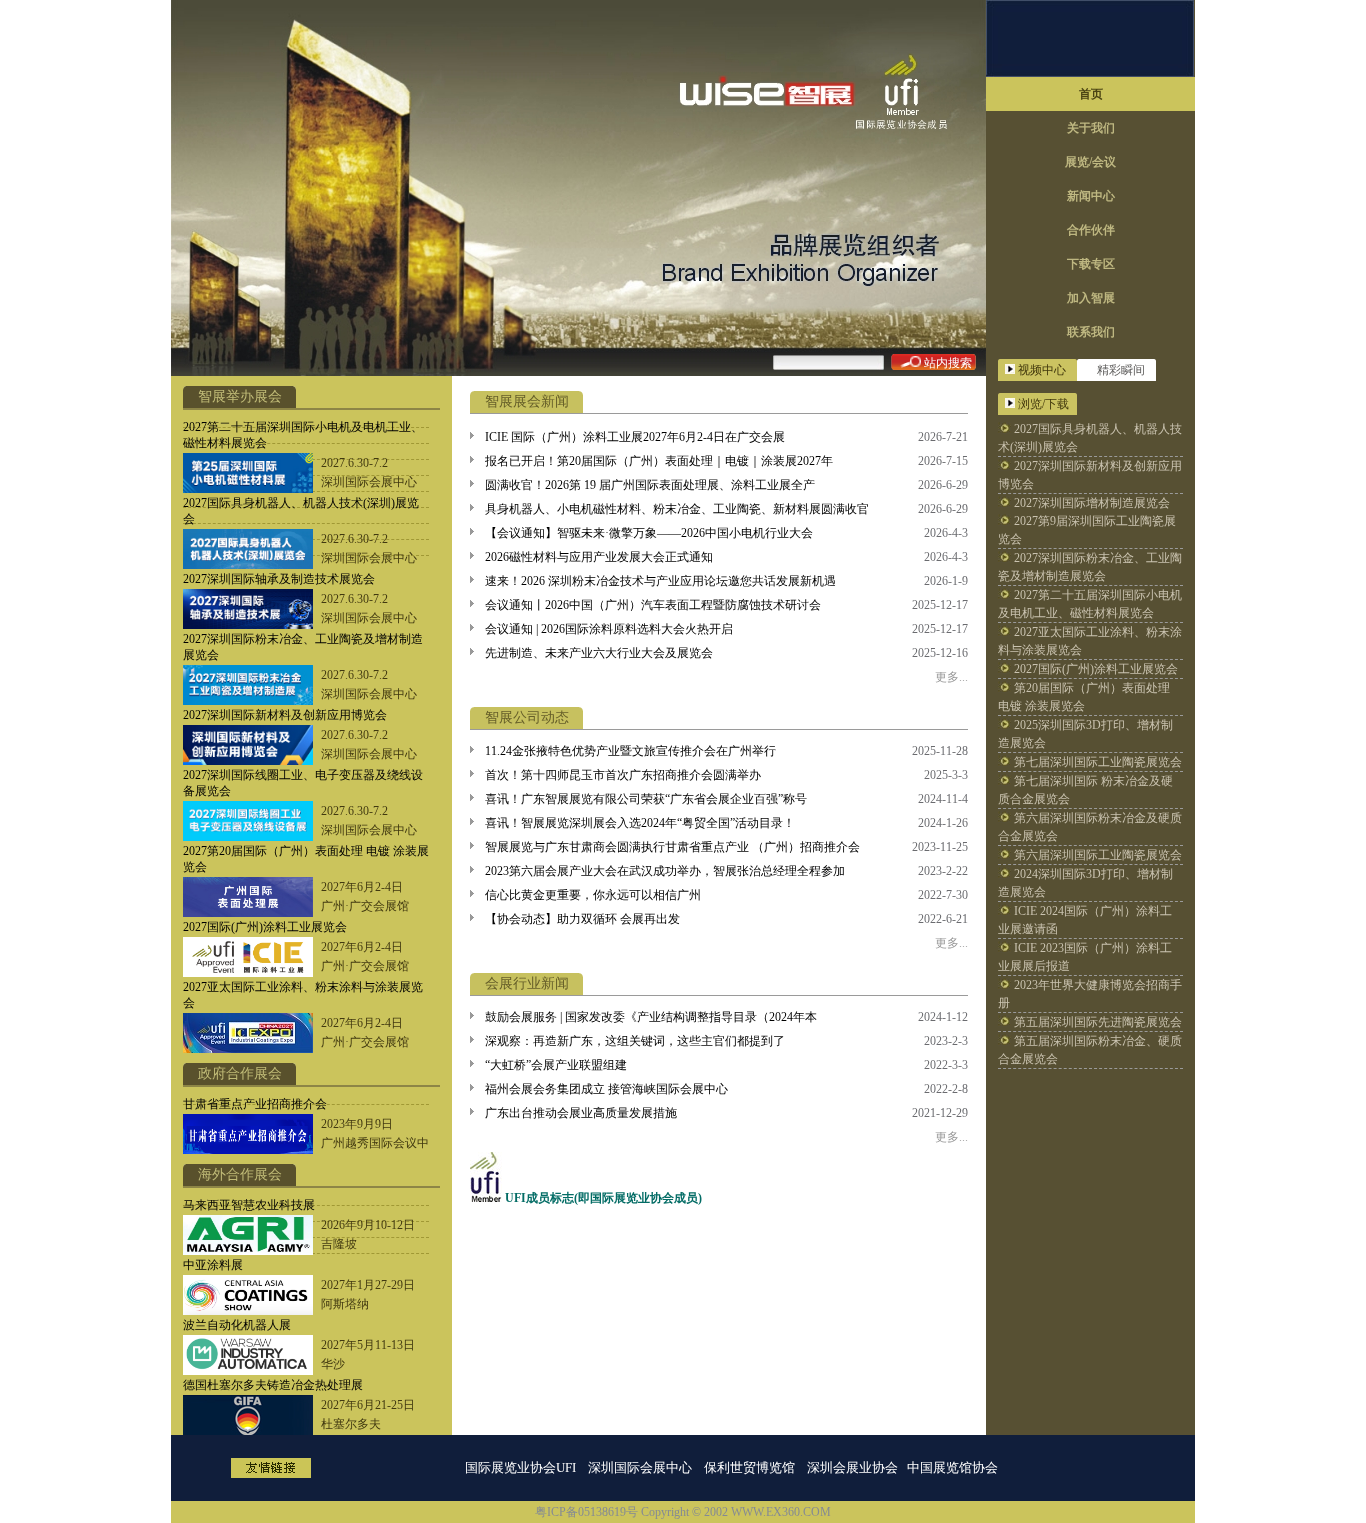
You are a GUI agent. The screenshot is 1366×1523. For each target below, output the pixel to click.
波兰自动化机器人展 (237, 1325)
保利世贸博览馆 (749, 1467)
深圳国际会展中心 (369, 482)
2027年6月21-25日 (368, 1405)
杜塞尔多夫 (351, 1424)
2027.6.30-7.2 (354, 463)
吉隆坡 (339, 1244)
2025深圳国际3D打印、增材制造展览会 (1085, 734)
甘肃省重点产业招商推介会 (255, 1104)
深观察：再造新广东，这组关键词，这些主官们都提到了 (635, 1041)
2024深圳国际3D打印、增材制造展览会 (1085, 883)
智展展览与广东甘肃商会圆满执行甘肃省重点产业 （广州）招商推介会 (672, 847)
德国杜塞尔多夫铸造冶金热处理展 (273, 1385)
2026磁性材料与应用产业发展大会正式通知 (599, 557)
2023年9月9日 (357, 1124)
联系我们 (1091, 332)
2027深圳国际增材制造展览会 (1092, 503)
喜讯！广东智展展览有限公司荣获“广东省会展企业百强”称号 (646, 799)
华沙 (333, 1364)
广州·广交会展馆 (365, 906)
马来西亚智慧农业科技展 (249, 1205)
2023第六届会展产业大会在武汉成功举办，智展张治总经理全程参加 (665, 871)
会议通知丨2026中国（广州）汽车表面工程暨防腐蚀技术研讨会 (653, 605)
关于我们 (1091, 128)
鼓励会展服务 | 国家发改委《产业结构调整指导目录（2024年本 (651, 1017)
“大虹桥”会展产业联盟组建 (556, 1065)
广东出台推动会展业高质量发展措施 (581, 1113)
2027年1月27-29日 (368, 1285)
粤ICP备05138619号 (586, 1512)
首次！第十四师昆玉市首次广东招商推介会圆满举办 (623, 775)
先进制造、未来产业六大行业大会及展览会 (599, 653)
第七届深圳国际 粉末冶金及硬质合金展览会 (1085, 790)
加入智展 (1091, 298)
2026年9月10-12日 (368, 1225)
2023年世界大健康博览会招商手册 (1090, 994)
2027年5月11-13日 (368, 1345)
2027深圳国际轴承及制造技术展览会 (279, 579)
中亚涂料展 (213, 1265)
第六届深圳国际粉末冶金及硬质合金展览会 (1090, 827)
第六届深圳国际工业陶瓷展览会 (1098, 855)
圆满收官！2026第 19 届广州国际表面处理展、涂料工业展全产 (650, 485)
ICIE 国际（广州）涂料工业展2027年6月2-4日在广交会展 (635, 437)
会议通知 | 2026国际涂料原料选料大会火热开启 (609, 629)
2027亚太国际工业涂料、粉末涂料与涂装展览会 (1090, 641)
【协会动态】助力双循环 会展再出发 (582, 919)
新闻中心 (1091, 196)
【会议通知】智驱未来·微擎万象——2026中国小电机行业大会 (649, 533)
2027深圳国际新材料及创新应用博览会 (285, 715)
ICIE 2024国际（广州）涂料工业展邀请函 (1085, 920)
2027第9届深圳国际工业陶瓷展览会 (1087, 530)
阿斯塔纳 (345, 1304)
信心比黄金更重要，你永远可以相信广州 (593, 895)
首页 (1091, 94)
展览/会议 (1090, 162)
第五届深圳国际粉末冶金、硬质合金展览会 (1090, 1050)
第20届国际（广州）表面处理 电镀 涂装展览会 (1084, 697)
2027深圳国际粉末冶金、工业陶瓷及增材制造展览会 (1090, 567)
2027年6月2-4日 (362, 887)
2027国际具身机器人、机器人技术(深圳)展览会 (1090, 438)
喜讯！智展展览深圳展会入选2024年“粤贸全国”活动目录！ (640, 823)
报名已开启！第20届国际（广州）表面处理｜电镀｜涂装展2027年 (659, 461)
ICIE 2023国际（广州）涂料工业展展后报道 (1085, 957)
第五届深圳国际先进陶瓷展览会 (1098, 1022)
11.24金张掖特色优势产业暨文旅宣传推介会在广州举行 (630, 751)
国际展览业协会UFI (520, 1467)
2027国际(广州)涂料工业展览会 (265, 927)
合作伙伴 (1091, 230)
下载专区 (1091, 264)
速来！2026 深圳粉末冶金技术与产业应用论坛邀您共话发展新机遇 (660, 581)
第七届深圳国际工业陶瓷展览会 (1098, 762)
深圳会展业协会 (852, 1467)
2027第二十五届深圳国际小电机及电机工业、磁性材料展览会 (1090, 604)
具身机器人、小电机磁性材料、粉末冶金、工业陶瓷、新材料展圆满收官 (677, 509)
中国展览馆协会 (954, 1467)
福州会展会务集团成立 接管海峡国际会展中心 (606, 1089)
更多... (951, 677)
